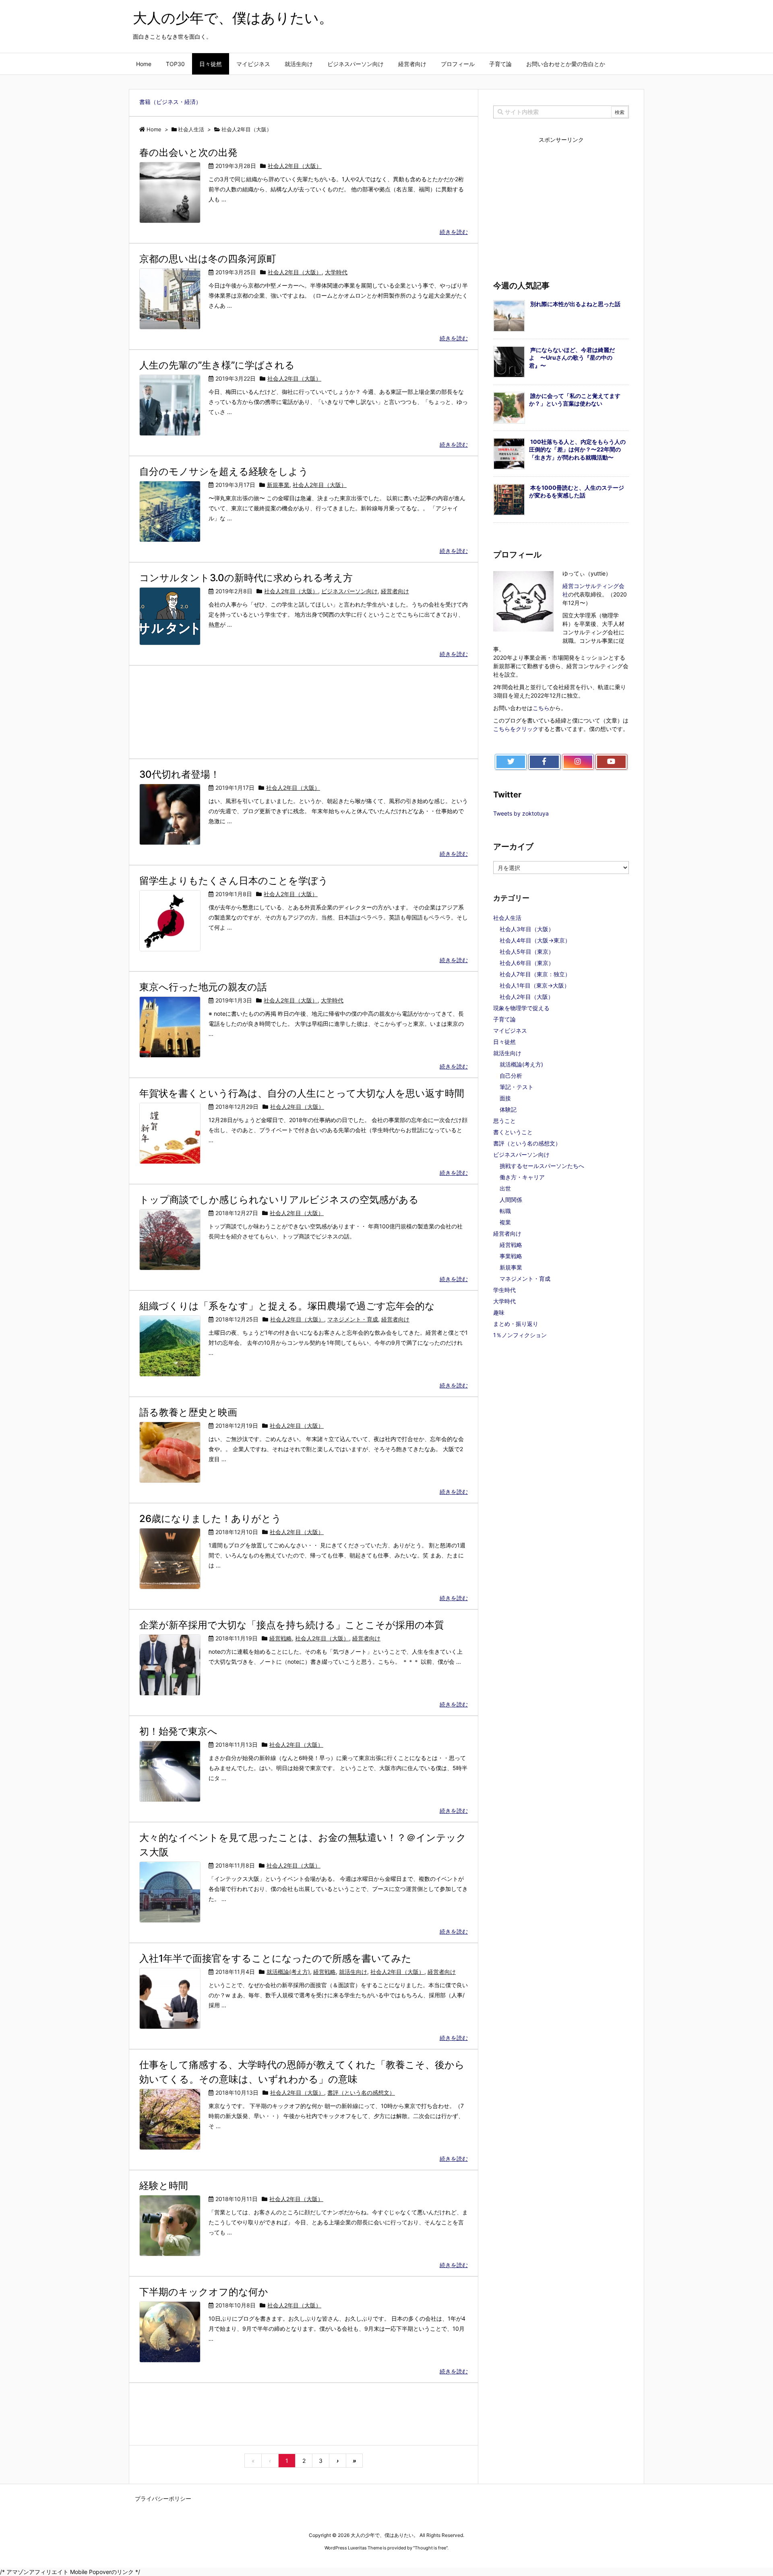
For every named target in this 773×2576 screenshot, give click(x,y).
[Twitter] (511, 762)
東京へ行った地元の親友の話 (203, 987)
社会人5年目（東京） (527, 952)
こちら (541, 708)
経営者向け (395, 591)
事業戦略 (511, 1256)
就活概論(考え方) (288, 1972)
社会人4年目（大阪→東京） (535, 940)
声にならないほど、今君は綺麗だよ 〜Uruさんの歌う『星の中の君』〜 (572, 358)
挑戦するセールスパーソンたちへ (542, 1166)
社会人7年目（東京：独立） (535, 974)
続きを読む (454, 232)
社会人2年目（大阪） (295, 166)
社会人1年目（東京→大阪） (535, 985)
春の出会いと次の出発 (188, 152)
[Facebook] (544, 762)
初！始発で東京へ (178, 1731)
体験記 (508, 1109)
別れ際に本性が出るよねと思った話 (575, 304)
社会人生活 (507, 918)
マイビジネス (510, 1030)
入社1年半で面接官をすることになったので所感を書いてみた (275, 1958)
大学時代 (336, 272)
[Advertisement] (304, 711)
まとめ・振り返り (516, 1324)
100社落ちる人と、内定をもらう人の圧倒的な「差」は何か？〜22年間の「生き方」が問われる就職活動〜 (577, 449)
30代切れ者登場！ (180, 774)
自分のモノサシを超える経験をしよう (224, 471)
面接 (505, 1098)
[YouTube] (611, 762)
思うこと (504, 1121)
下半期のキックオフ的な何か (204, 2292)
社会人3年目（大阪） (527, 929)
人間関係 (511, 1200)
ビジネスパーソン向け (349, 591)
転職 (505, 1211)
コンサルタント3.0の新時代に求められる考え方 (246, 578)
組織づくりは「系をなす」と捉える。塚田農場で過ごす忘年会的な (287, 1306)
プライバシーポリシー (163, 2498)
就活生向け (353, 1972)
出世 (505, 1188)
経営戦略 (281, 1638)
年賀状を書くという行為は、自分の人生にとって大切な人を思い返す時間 (302, 1093)
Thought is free (430, 2548)
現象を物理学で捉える (521, 1008)
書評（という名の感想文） (361, 2092)
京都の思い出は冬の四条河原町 (208, 259)
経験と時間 (164, 2186)
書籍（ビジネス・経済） (170, 102)
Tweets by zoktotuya (521, 813)
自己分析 (511, 1076)
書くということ (513, 1132)
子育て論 (504, 1019)
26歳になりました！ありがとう (210, 1519)
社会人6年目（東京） (527, 963)
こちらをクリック (516, 729)
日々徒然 (504, 1042)
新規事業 (278, 485)
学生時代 (504, 1290)
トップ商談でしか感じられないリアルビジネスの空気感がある (279, 1200)
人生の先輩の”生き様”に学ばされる (217, 365)
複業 (505, 1222)
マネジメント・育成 (353, 1319)
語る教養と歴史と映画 (188, 1412)
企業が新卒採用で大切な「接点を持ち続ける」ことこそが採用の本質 (292, 1625)
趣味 (499, 1312)
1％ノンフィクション (520, 1335)
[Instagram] (578, 762)
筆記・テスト (517, 1087)
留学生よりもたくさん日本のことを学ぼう (234, 881)
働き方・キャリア (522, 1177)
